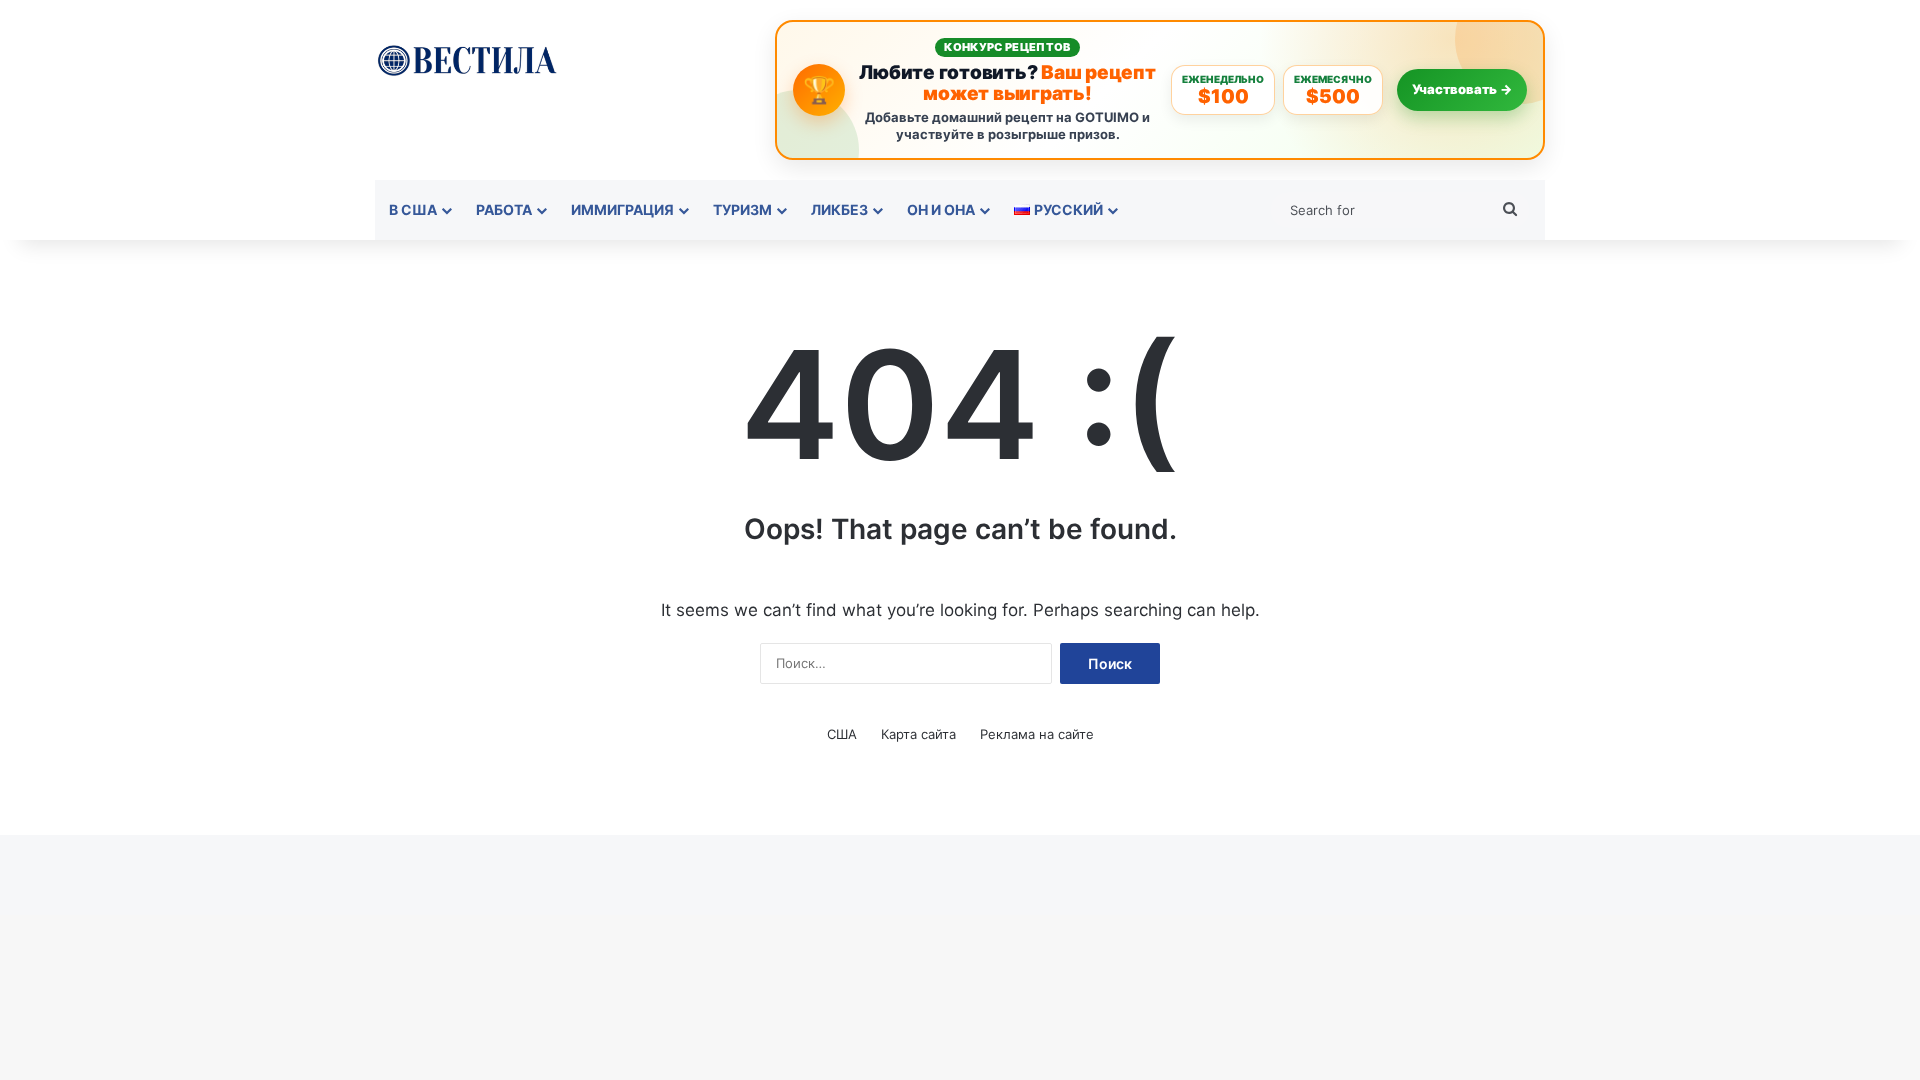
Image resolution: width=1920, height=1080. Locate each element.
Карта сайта (918, 734)
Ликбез (839, 209)
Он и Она (941, 209)
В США (413, 209)
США (842, 734)
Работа (504, 209)
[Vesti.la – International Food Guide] (466, 58)
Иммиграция (622, 209)
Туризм (742, 209)
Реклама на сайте (1037, 734)
